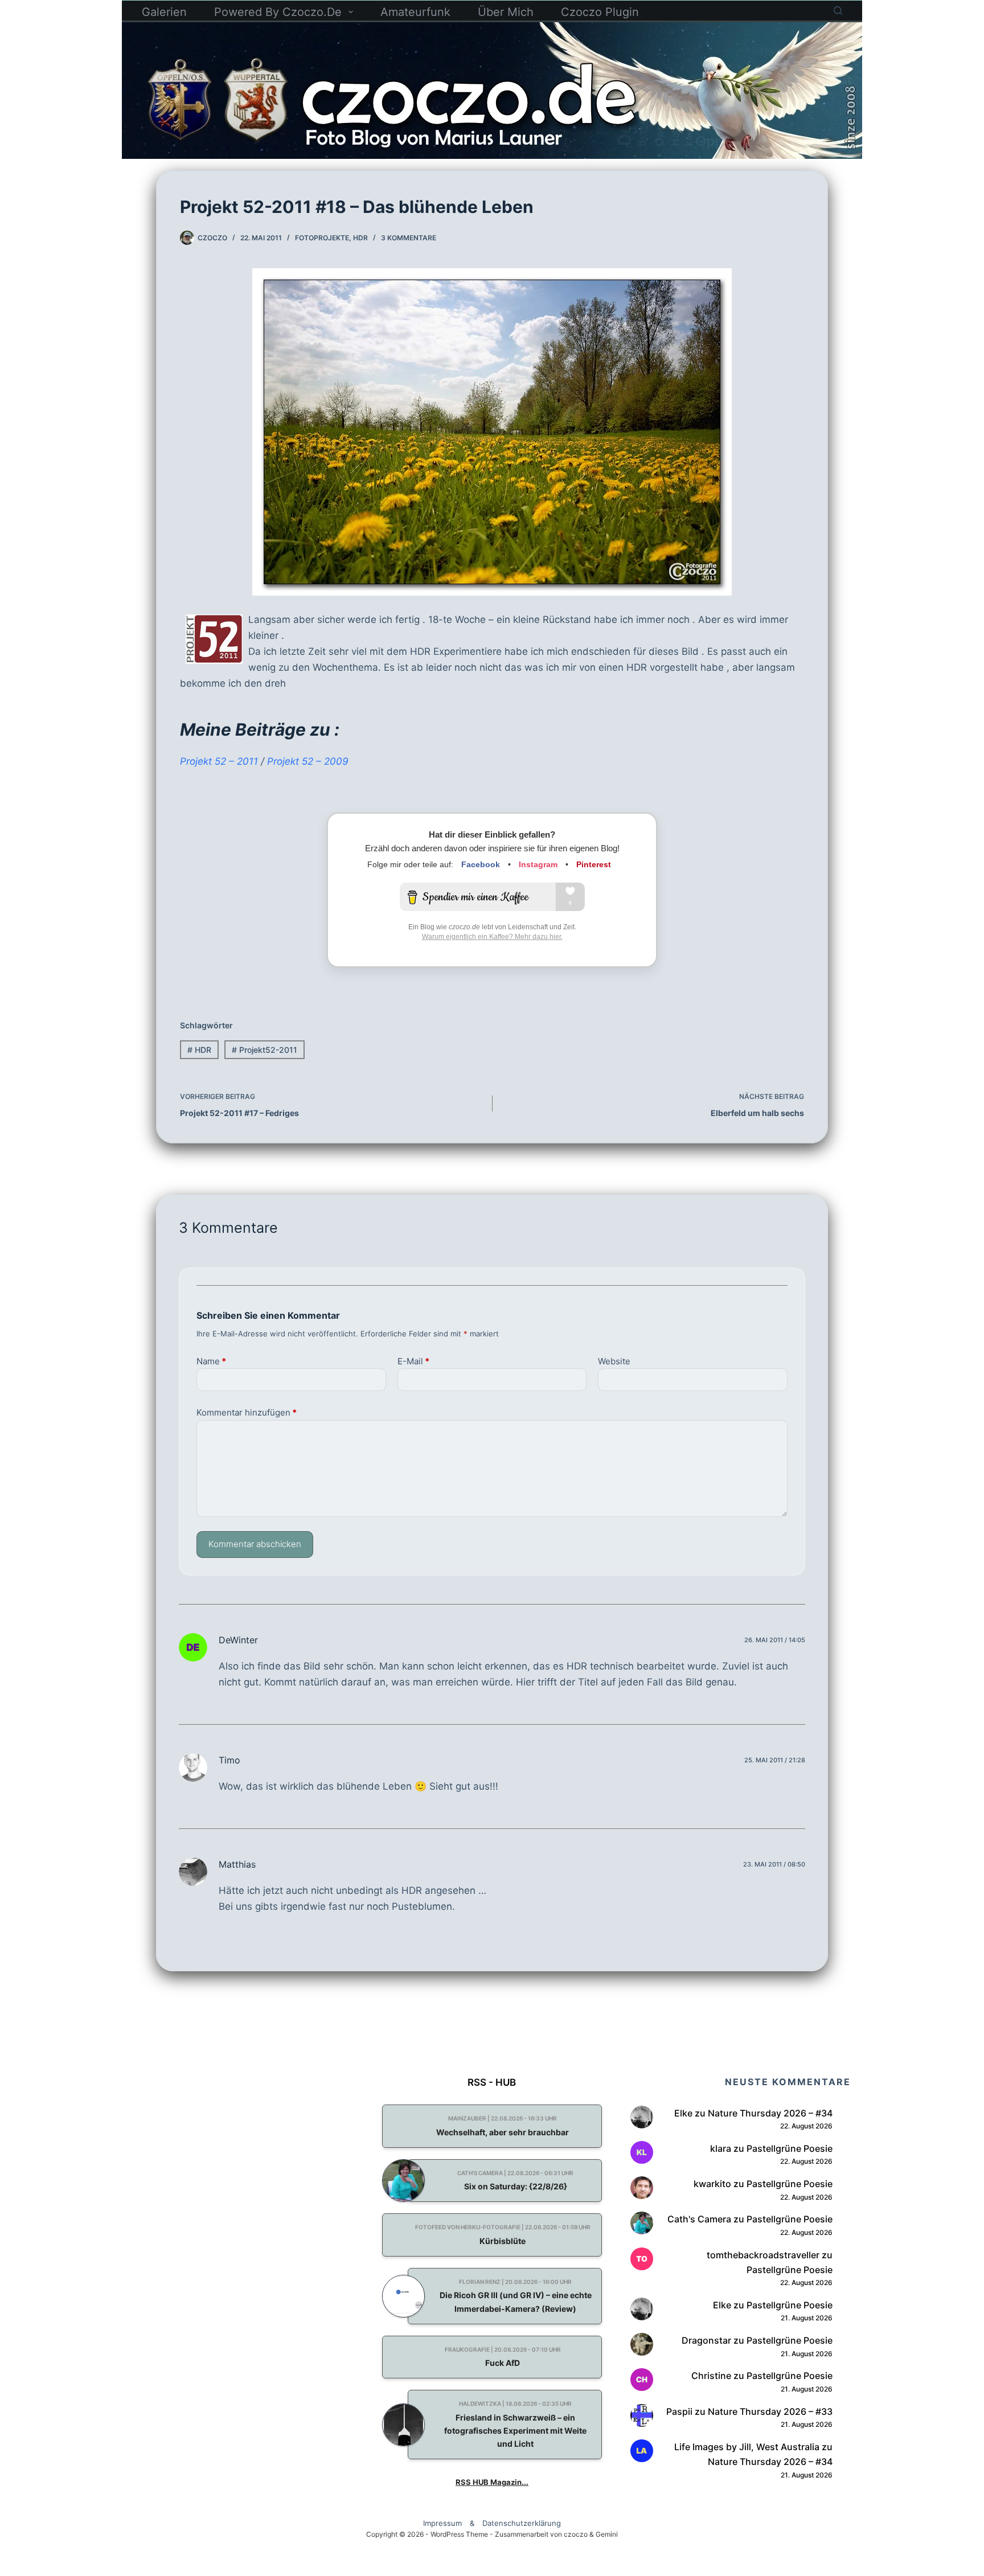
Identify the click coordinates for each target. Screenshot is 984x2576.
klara (721, 2148)
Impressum (442, 2523)
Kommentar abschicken (255, 1544)
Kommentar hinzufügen (247, 1412)
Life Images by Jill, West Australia (747, 2447)
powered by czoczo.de (278, 12)
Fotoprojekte (322, 238)
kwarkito (712, 2184)
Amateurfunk (415, 12)
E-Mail (413, 1361)
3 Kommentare (409, 238)
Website (614, 1361)
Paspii (679, 2411)
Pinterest (594, 864)
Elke (683, 2113)
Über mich (506, 12)
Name (211, 1361)
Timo (229, 1760)
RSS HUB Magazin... (492, 2482)
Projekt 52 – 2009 (308, 761)
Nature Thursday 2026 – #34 (770, 2113)
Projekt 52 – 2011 (219, 761)
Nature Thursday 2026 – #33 (770, 2411)
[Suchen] (838, 11)
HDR (360, 238)
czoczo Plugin (600, 12)
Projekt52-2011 (265, 1050)
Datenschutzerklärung (522, 2523)
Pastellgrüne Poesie (790, 2148)
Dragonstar (706, 2340)
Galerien (164, 12)
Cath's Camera (699, 2219)
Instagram (538, 864)
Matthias (237, 1864)
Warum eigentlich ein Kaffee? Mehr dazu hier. (492, 937)
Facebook (481, 864)
